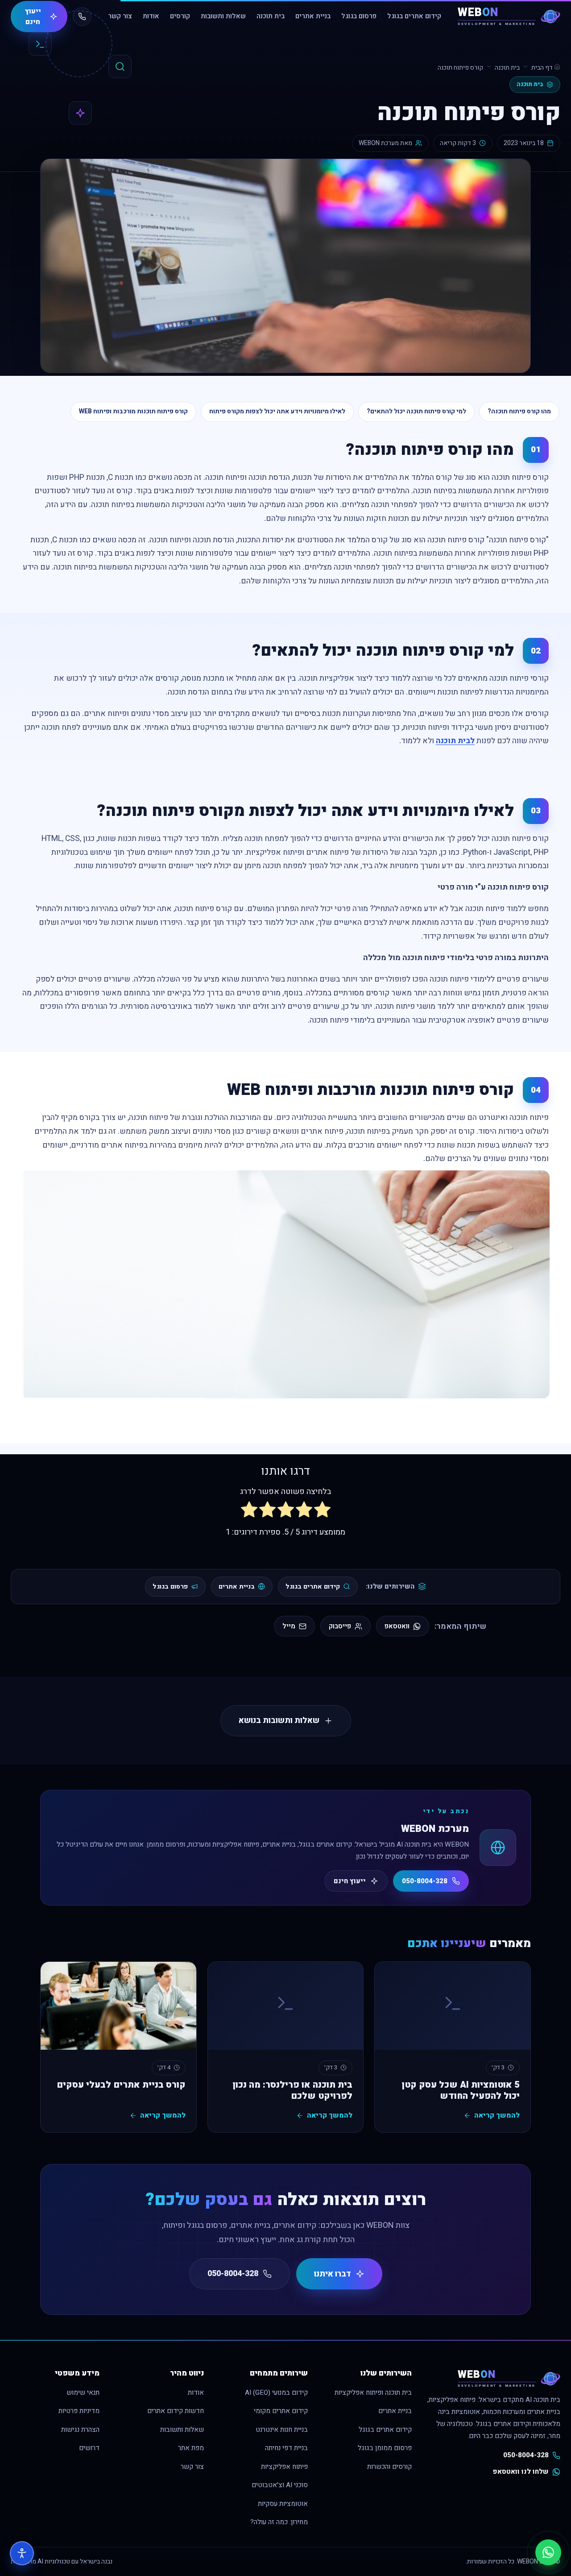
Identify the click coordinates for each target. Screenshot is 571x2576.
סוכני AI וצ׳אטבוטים (280, 2485)
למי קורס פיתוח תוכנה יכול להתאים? (416, 411)
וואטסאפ (397, 1626)
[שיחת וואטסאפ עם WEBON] (548, 2552)
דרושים (89, 2448)
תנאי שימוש (83, 2393)
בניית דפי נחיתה (286, 2448)
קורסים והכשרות (389, 2467)
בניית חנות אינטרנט (282, 2430)
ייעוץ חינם (33, 17)
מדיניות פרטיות (79, 2411)
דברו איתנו (333, 2274)
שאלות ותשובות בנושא (279, 1721)
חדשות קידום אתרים (176, 2411)
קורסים (180, 16)
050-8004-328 (425, 1881)
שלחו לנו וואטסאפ (521, 2472)
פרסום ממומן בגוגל (385, 2448)
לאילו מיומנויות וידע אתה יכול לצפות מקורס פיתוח (277, 411)
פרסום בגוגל (359, 16)
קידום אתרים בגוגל (414, 16)
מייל (289, 1626)
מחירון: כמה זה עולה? (279, 2522)
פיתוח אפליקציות (284, 2467)
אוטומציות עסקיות (283, 2504)
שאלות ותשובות (223, 16)
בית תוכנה (271, 16)
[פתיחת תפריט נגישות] (22, 2553)
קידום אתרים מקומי (281, 2411)
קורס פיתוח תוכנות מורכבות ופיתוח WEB (133, 411)
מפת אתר (191, 2448)
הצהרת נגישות (80, 2430)
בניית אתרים (313, 16)
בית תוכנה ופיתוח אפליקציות (373, 2393)
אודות (151, 16)
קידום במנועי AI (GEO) (276, 2393)
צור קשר (120, 16)
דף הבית (543, 68)
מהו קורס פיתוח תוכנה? (519, 411)
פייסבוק (340, 1626)
